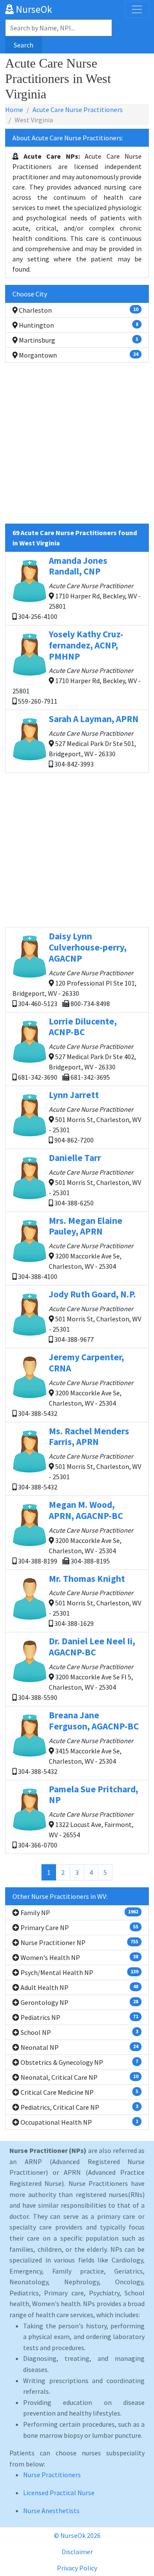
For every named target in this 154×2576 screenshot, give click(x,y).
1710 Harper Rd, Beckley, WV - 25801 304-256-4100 (79, 588)
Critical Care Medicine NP (79, 2092)
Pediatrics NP (79, 2017)
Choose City (30, 294)
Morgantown (78, 355)
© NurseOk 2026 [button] (77, 2535)
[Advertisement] (77, 447)
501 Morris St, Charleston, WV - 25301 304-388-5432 (79, 1458)
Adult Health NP (79, 1987)
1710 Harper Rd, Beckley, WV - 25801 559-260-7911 (77, 667)
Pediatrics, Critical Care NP (79, 2107)
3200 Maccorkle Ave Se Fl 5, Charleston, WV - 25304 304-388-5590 (76, 1668)
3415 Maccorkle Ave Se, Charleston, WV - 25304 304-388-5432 (78, 1743)
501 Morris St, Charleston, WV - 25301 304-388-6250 (95, 1180)
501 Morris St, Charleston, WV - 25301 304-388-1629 (95, 1600)
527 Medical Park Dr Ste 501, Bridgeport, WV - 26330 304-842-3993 (94, 741)
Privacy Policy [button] (77, 2568)
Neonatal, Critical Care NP (79, 2077)
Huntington (78, 325)
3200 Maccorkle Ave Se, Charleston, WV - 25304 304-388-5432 (75, 1384)
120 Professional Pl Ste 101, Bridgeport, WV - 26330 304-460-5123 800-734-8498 (74, 969)
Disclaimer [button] (77, 2552)
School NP (79, 2032)
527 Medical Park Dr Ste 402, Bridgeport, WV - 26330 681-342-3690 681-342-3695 (76, 1049)
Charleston (78, 310)
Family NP (79, 1913)
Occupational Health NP (79, 2122)
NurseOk (33, 9)
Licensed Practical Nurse (59, 2493)
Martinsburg (78, 340)
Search (24, 45)
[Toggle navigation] (137, 9)
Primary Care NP (79, 1928)
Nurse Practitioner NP (79, 1942)
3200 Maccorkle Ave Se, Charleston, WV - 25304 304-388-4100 (75, 1248)
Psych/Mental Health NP (79, 1972)
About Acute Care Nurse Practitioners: (68, 138)
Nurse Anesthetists (51, 2511)
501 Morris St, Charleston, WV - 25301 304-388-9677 (95, 1316)
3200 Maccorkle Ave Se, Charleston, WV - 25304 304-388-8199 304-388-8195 (75, 1532)
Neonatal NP (79, 2047)
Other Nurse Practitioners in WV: (60, 1896)
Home (14, 110)
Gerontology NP (79, 2002)
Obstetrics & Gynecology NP (79, 2062)
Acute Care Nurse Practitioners (78, 110)
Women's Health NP (79, 1957)
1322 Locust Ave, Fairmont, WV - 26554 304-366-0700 (77, 1817)
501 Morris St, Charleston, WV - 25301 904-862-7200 (95, 1117)
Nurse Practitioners (52, 2475)
